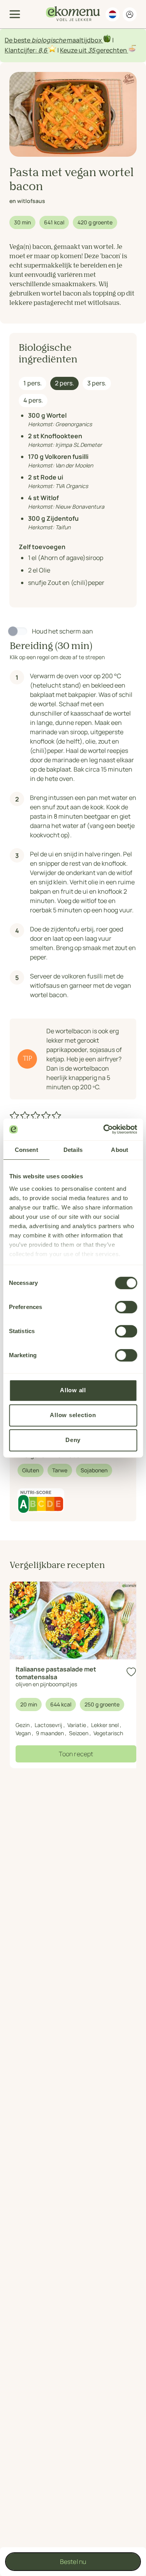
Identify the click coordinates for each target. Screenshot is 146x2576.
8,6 (43, 50)
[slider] (36, 1116)
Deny (73, 1440)
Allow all (73, 1390)
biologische (49, 40)
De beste (18, 40)
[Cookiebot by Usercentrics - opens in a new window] (104, 1129)
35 (91, 50)
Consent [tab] (26, 1150)
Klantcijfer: (21, 50)
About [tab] (120, 1150)
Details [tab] (73, 1150)
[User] (130, 14)
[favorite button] (131, 1672)
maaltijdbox (84, 40)
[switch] (126, 1307)
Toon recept (76, 1754)
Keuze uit (74, 50)
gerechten (112, 50)
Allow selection (73, 1415)
